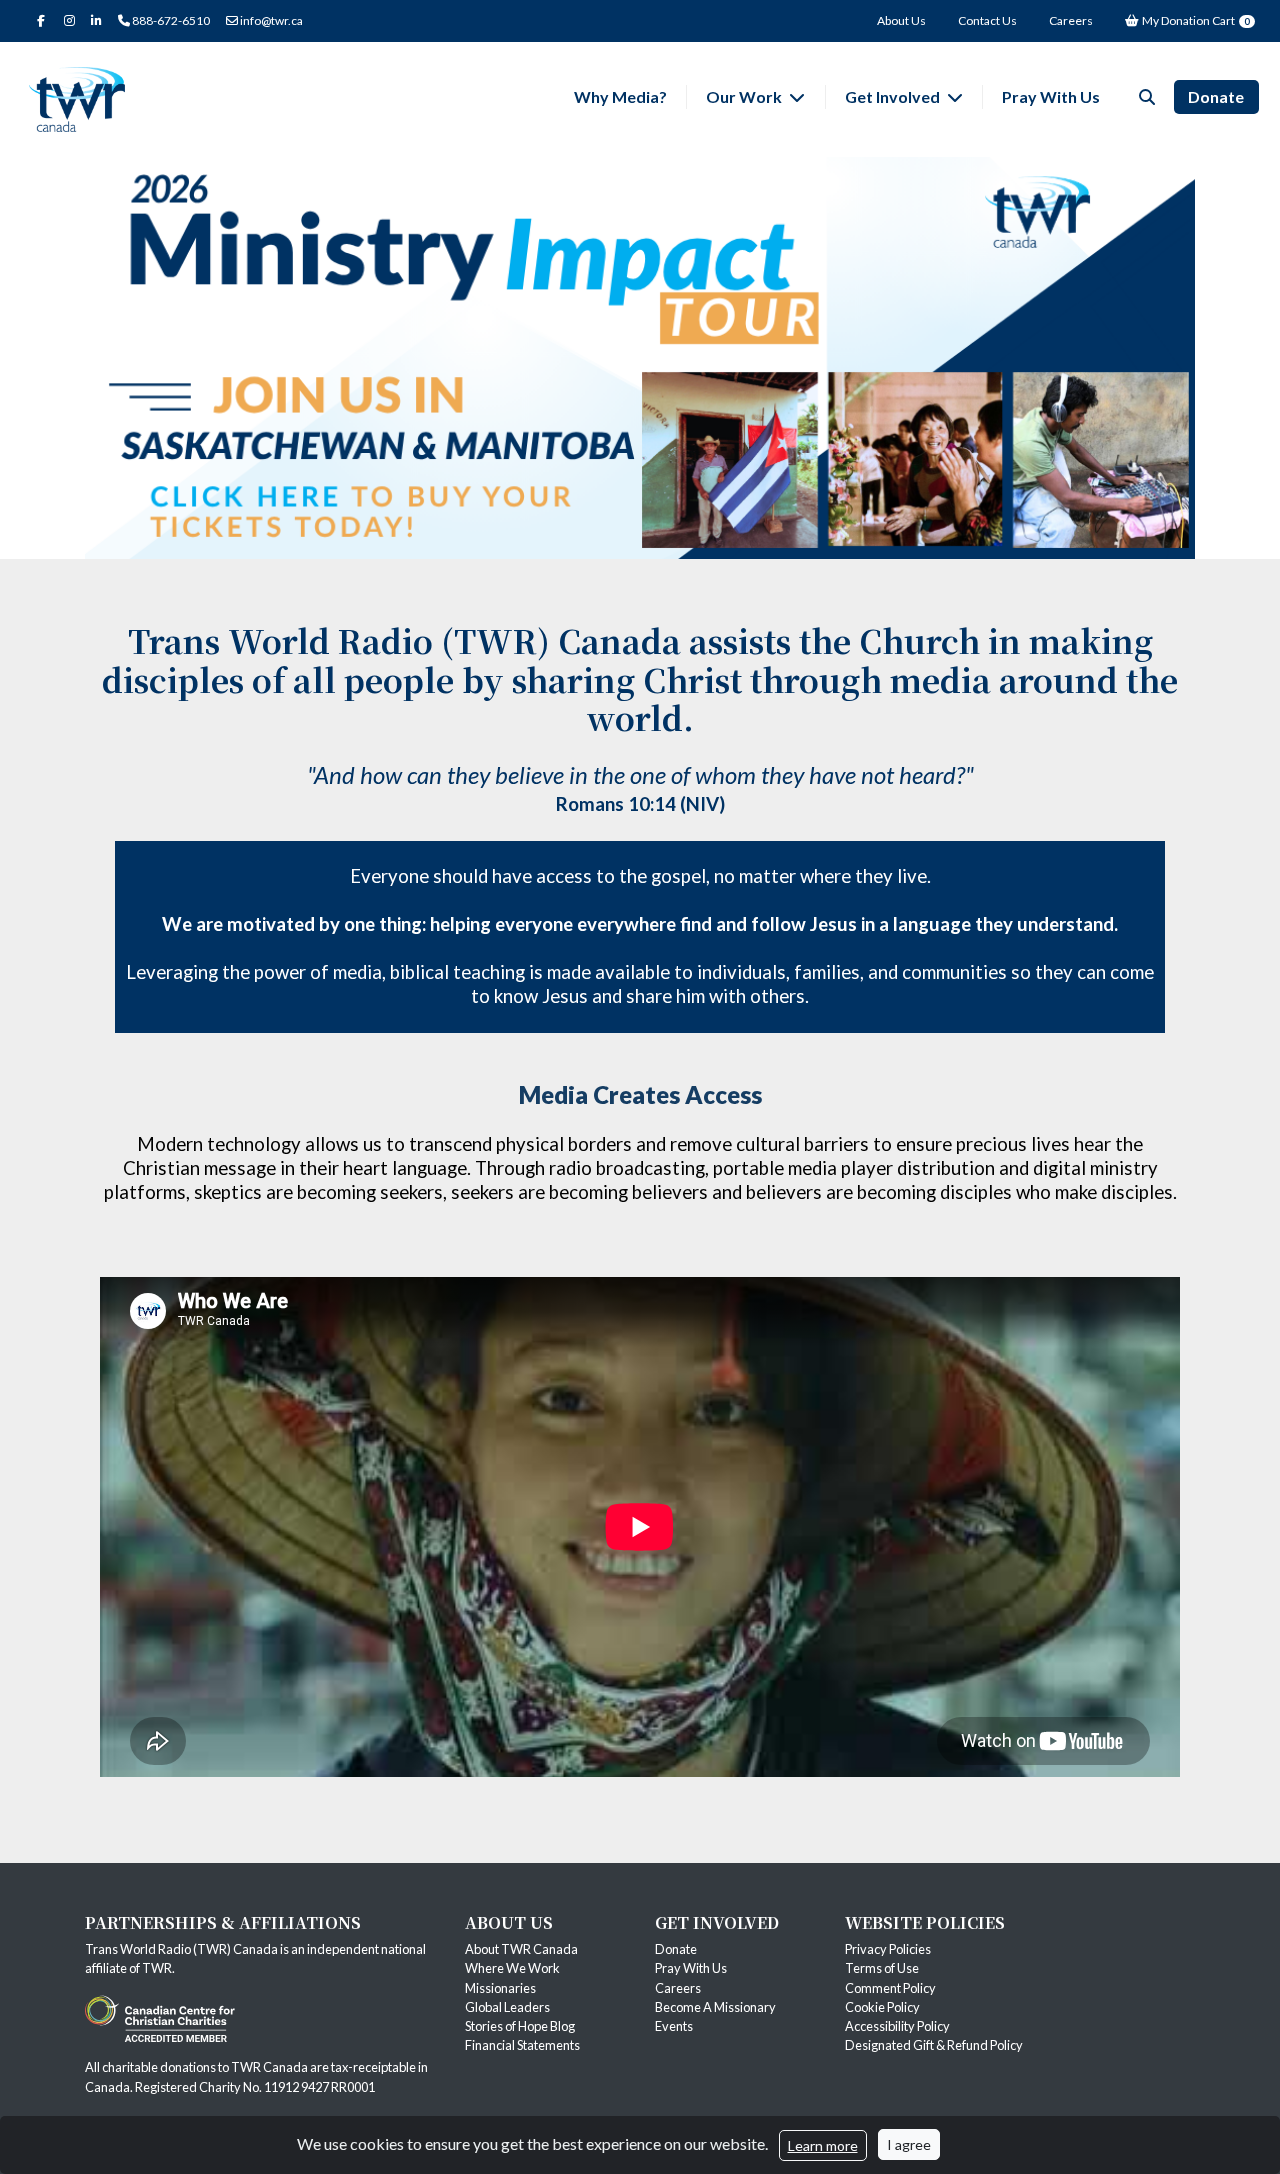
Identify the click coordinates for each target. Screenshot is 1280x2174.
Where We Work (512, 1968)
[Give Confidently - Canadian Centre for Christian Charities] (160, 2017)
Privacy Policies (888, 1949)
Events (674, 2026)
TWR (157, 1968)
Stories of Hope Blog (520, 2026)
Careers (1071, 20)
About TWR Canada (522, 1949)
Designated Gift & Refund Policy (934, 2045)
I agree (909, 2144)
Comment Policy (890, 1988)
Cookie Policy (882, 2007)
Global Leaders (507, 2007)
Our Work (745, 96)
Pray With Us (1051, 96)
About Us (901, 20)
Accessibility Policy (897, 2026)
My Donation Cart (1194, 20)
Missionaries (501, 1988)
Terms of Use (882, 1968)
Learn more (823, 2145)
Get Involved (894, 96)
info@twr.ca (270, 20)
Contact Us (987, 20)
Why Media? (620, 96)
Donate (1216, 96)
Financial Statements (522, 2045)
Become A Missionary (715, 2007)
